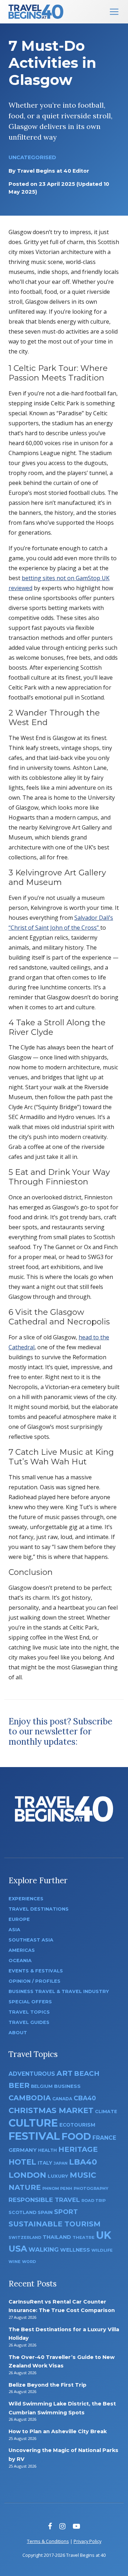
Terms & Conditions (48, 2541)
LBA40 (83, 2162)
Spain (45, 2212)
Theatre (84, 2237)
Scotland (22, 2212)
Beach (87, 2073)
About (18, 2033)
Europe (19, 1919)
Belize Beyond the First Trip (47, 2385)
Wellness (75, 2250)
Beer (19, 2085)
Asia (14, 1930)
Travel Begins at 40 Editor (53, 171)
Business (67, 2086)
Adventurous (32, 2074)
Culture (33, 2123)
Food (76, 2136)
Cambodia (30, 2098)
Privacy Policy (87, 2541)
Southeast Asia (31, 1940)
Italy (45, 2163)
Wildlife (102, 2250)
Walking (44, 2250)
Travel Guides (29, 2022)
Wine (15, 2262)
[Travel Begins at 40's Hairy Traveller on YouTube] (76, 2526)
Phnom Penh (57, 2188)
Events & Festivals (36, 1971)
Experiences (26, 1899)
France (104, 2138)
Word (29, 2262)
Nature (25, 2187)
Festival (34, 2136)
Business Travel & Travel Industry (59, 1991)
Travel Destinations (39, 1909)
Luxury (58, 2176)
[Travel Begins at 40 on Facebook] (50, 2526)
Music (83, 2175)
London (27, 2175)
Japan (61, 2163)
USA (18, 2249)
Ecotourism (77, 2125)
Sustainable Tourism (55, 2224)
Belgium (42, 2086)
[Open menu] (114, 12)
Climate (106, 2111)
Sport (66, 2212)
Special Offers (30, 2002)
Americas (22, 1950)
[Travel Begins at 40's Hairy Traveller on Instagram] (62, 2526)
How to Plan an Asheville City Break (58, 2431)
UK (104, 2235)
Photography (91, 2188)
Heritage (78, 2149)
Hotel (22, 2162)
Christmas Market (51, 2110)
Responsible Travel (44, 2200)
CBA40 (85, 2098)
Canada (62, 2099)
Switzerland (25, 2237)
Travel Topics (29, 2012)
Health (47, 2150)
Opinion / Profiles (34, 1981)
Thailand (57, 2237)
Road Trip (94, 2200)
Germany (23, 2150)
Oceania (20, 1961)
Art (65, 2073)
